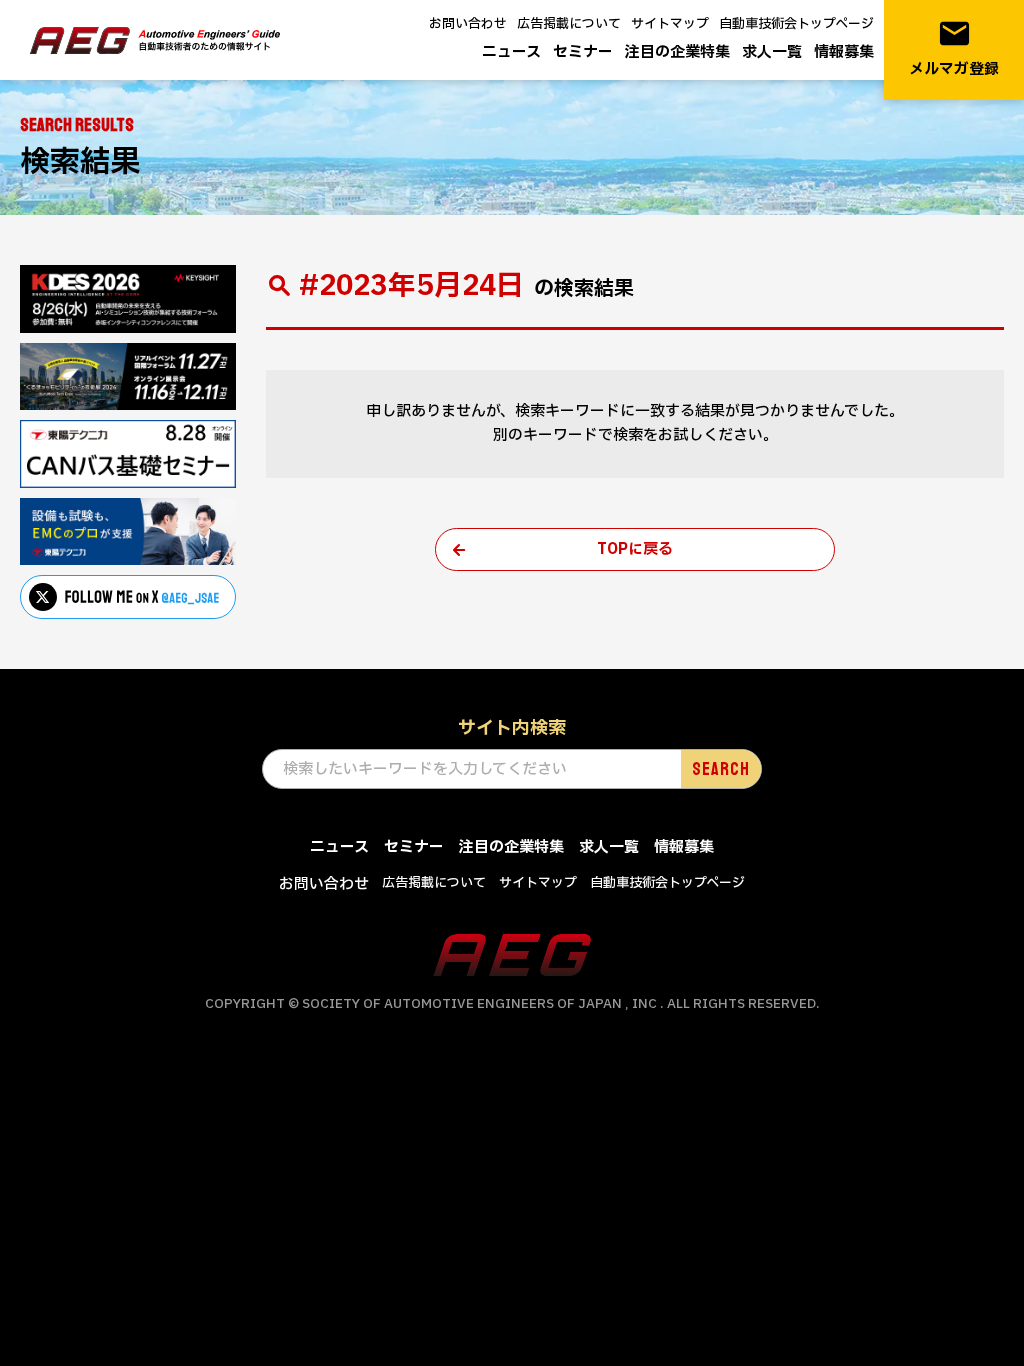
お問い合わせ (468, 24)
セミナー (583, 52)
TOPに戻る (635, 549)
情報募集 (844, 52)
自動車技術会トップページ (796, 24)
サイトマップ (670, 24)
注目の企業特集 (677, 52)
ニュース (511, 52)
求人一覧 (772, 52)
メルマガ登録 (954, 48)
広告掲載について (569, 24)
